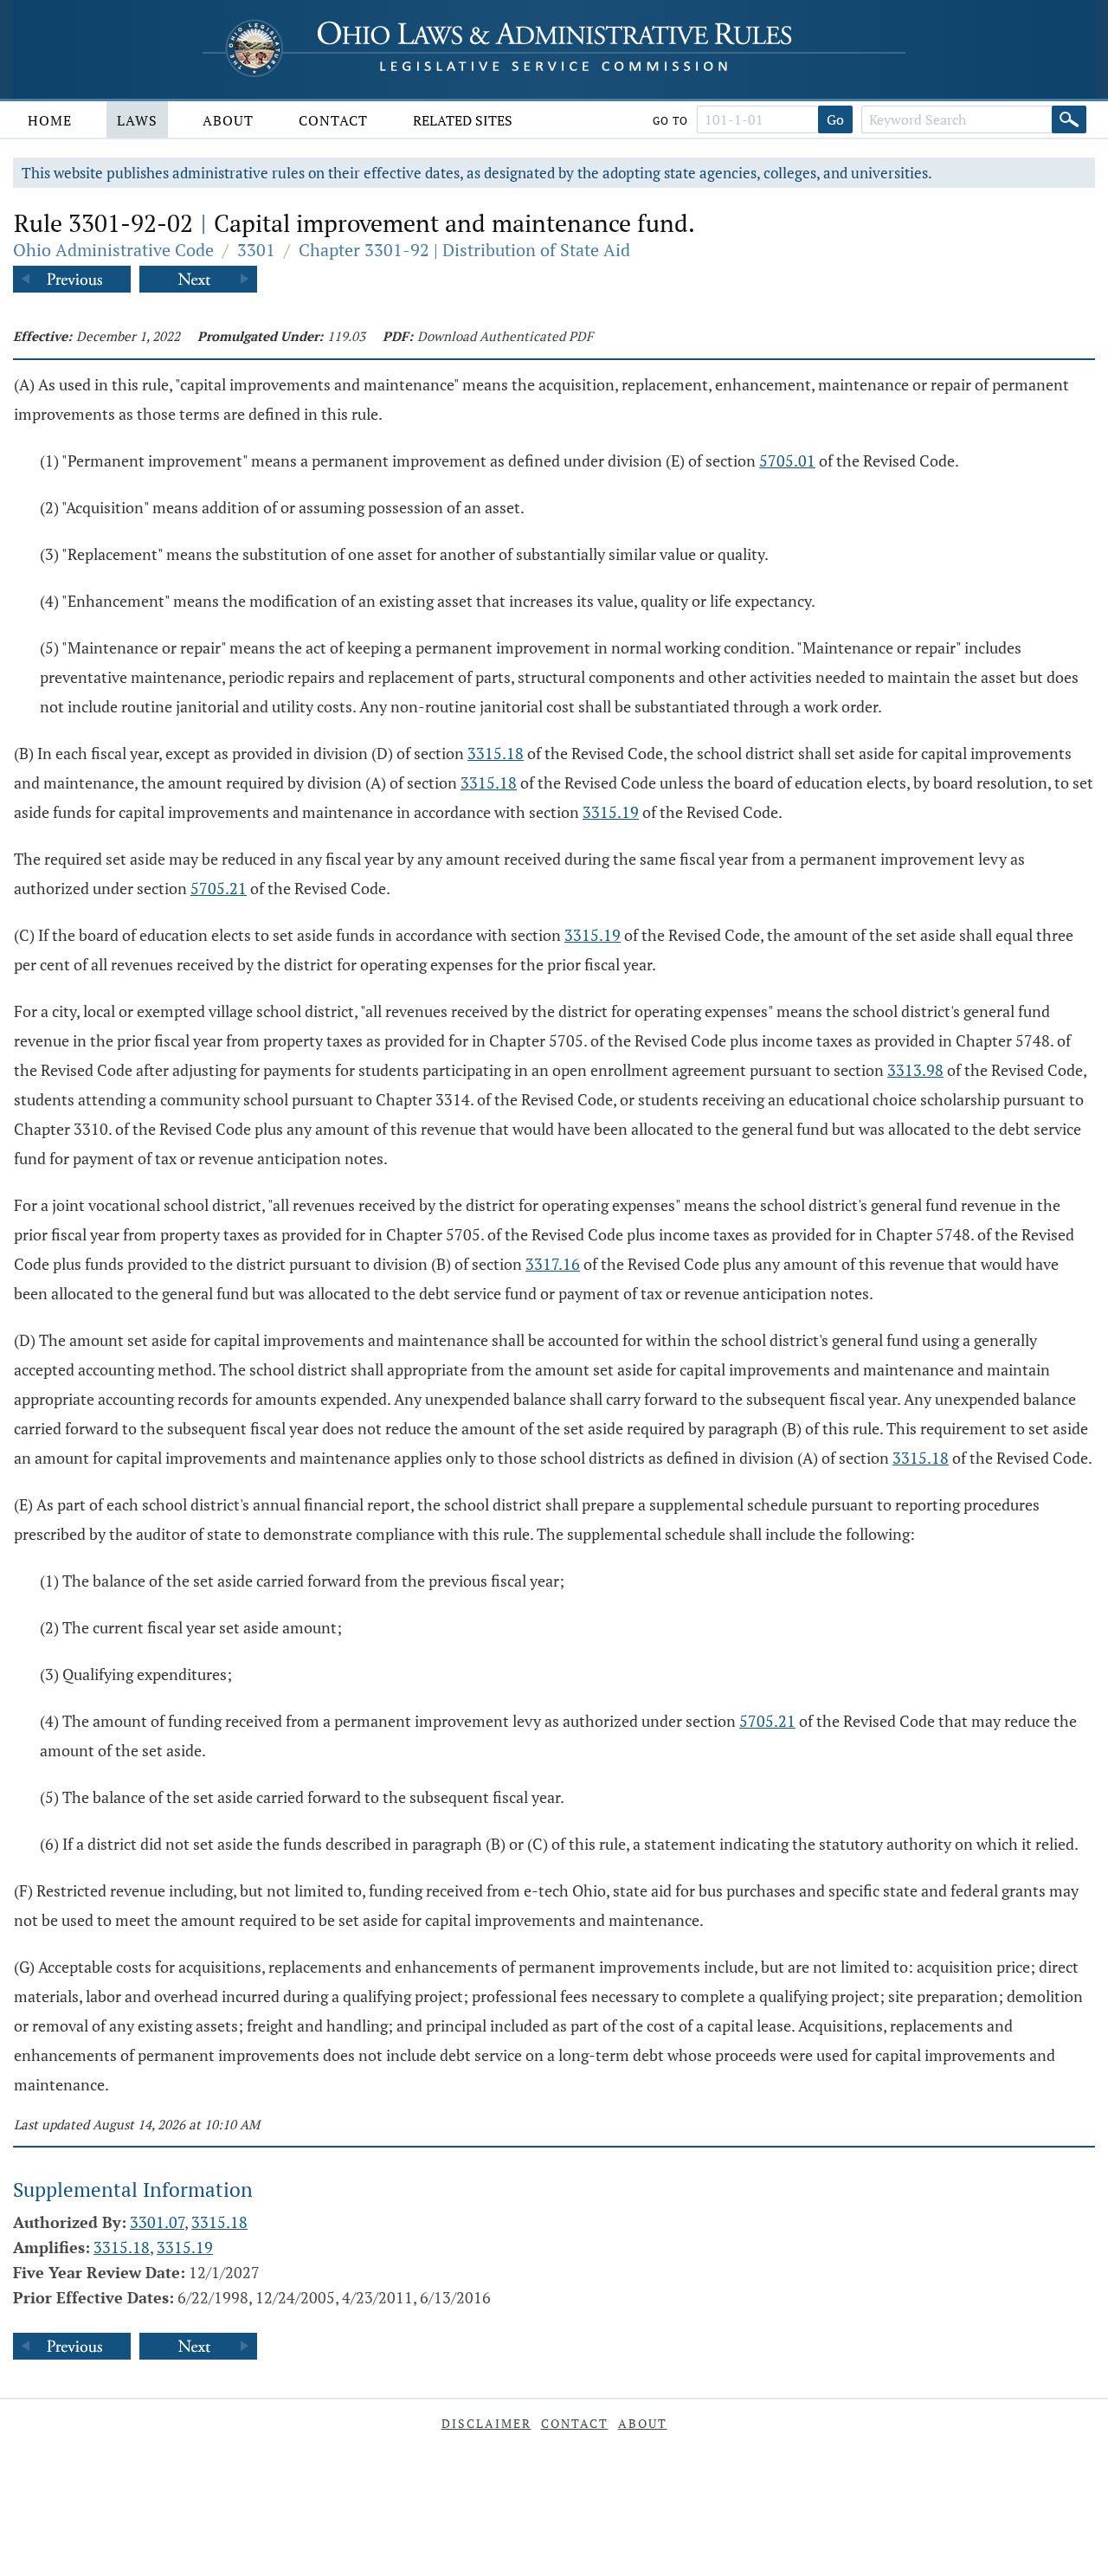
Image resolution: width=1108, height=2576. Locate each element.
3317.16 (553, 1264)
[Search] (1069, 119)
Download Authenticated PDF (505, 336)
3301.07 (157, 2222)
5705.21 (219, 888)
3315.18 (496, 753)
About (228, 120)
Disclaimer (486, 2423)
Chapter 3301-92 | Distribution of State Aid (464, 250)
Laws (137, 120)
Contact (333, 120)
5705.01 (787, 460)
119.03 (346, 336)
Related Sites (463, 120)
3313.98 (915, 1070)
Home (50, 120)
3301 (256, 250)
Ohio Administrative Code (113, 250)
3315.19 (611, 812)
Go (835, 119)
